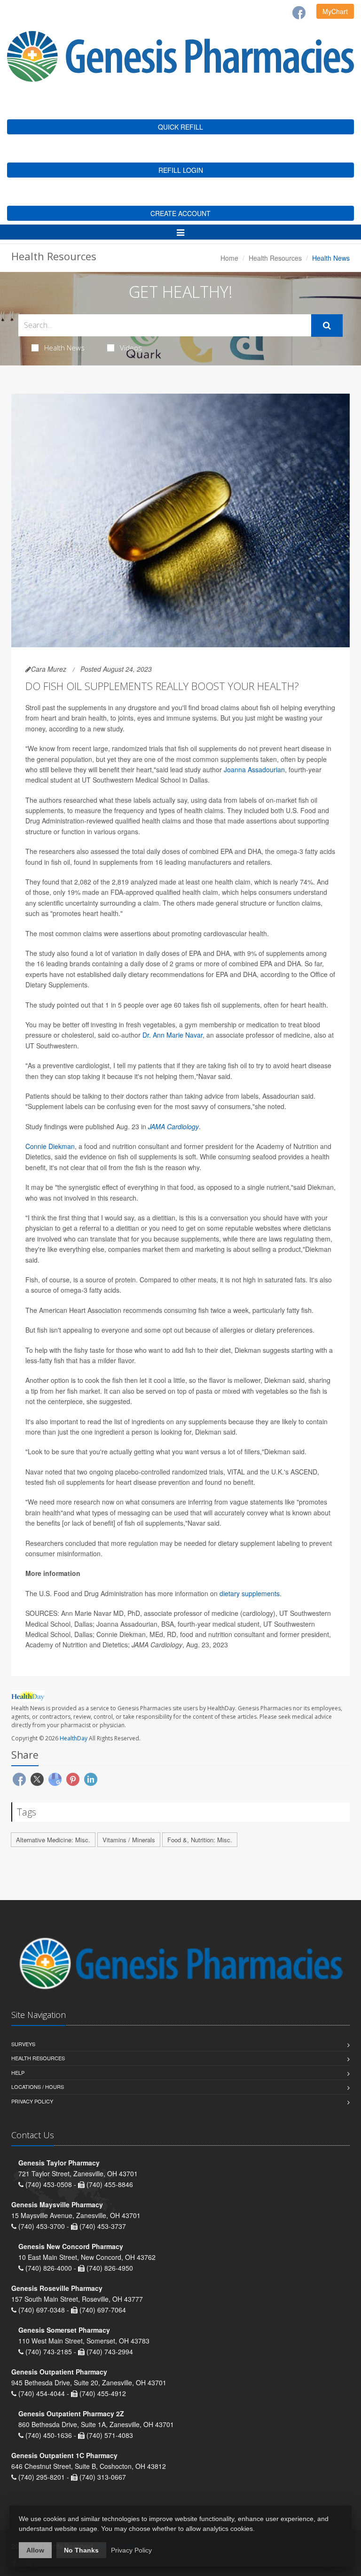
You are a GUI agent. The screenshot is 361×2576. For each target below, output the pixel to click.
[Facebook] (299, 13)
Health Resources (275, 258)
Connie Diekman (50, 1146)
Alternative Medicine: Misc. (53, 1840)
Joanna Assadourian (254, 769)
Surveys (23, 2044)
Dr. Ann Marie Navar (173, 1035)
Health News (64, 348)
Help (18, 2072)
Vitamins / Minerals (129, 1840)
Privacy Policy (32, 2101)
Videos (131, 348)
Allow (35, 2550)
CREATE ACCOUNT (180, 213)
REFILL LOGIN (181, 170)
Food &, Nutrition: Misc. (200, 1840)
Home (229, 258)
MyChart (335, 11)
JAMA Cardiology (173, 1126)
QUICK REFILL (180, 127)
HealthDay (74, 1738)
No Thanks (81, 2550)
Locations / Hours (38, 2087)
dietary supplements (249, 1593)
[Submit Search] (327, 326)
